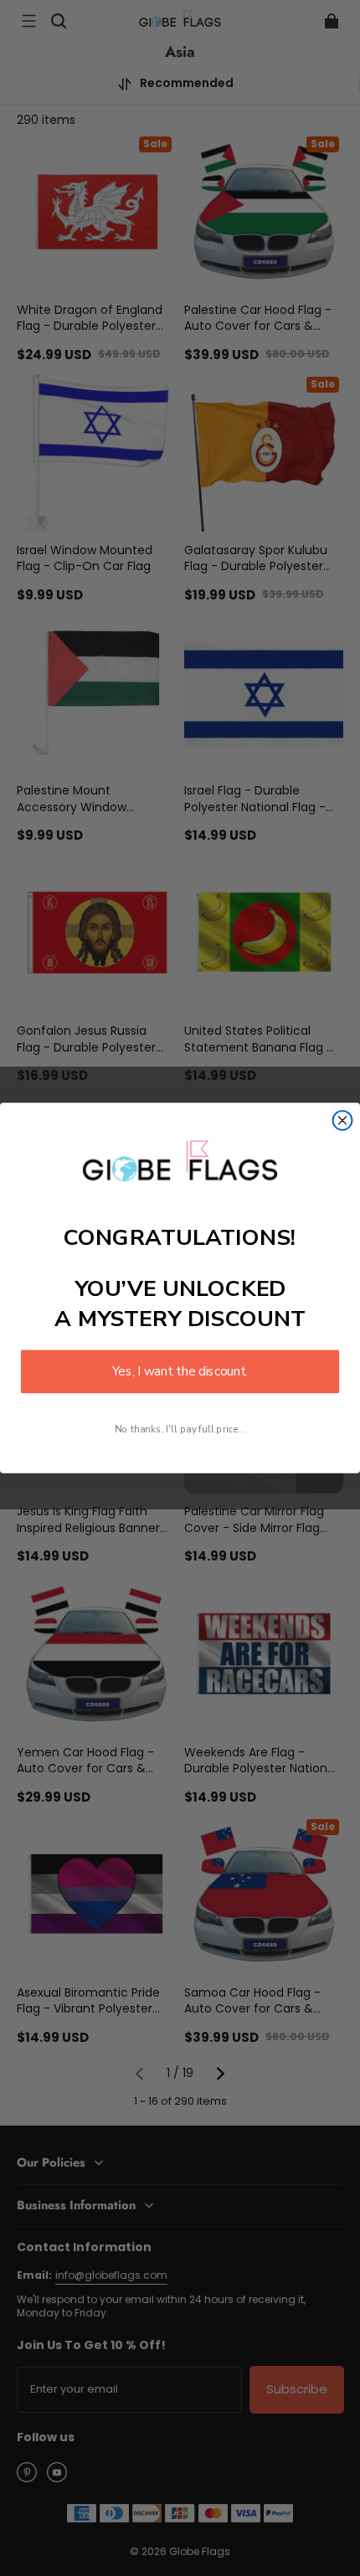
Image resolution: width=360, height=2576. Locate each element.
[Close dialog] (343, 1121)
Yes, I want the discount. (180, 1372)
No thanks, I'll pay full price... (180, 1429)
